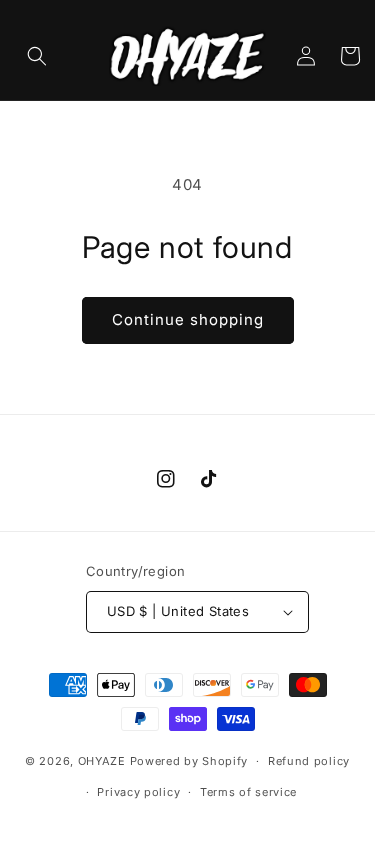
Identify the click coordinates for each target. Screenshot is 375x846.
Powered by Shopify (189, 761)
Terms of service (248, 792)
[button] (37, 56)
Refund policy (309, 761)
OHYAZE (102, 761)
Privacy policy (138, 792)
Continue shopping (188, 319)
